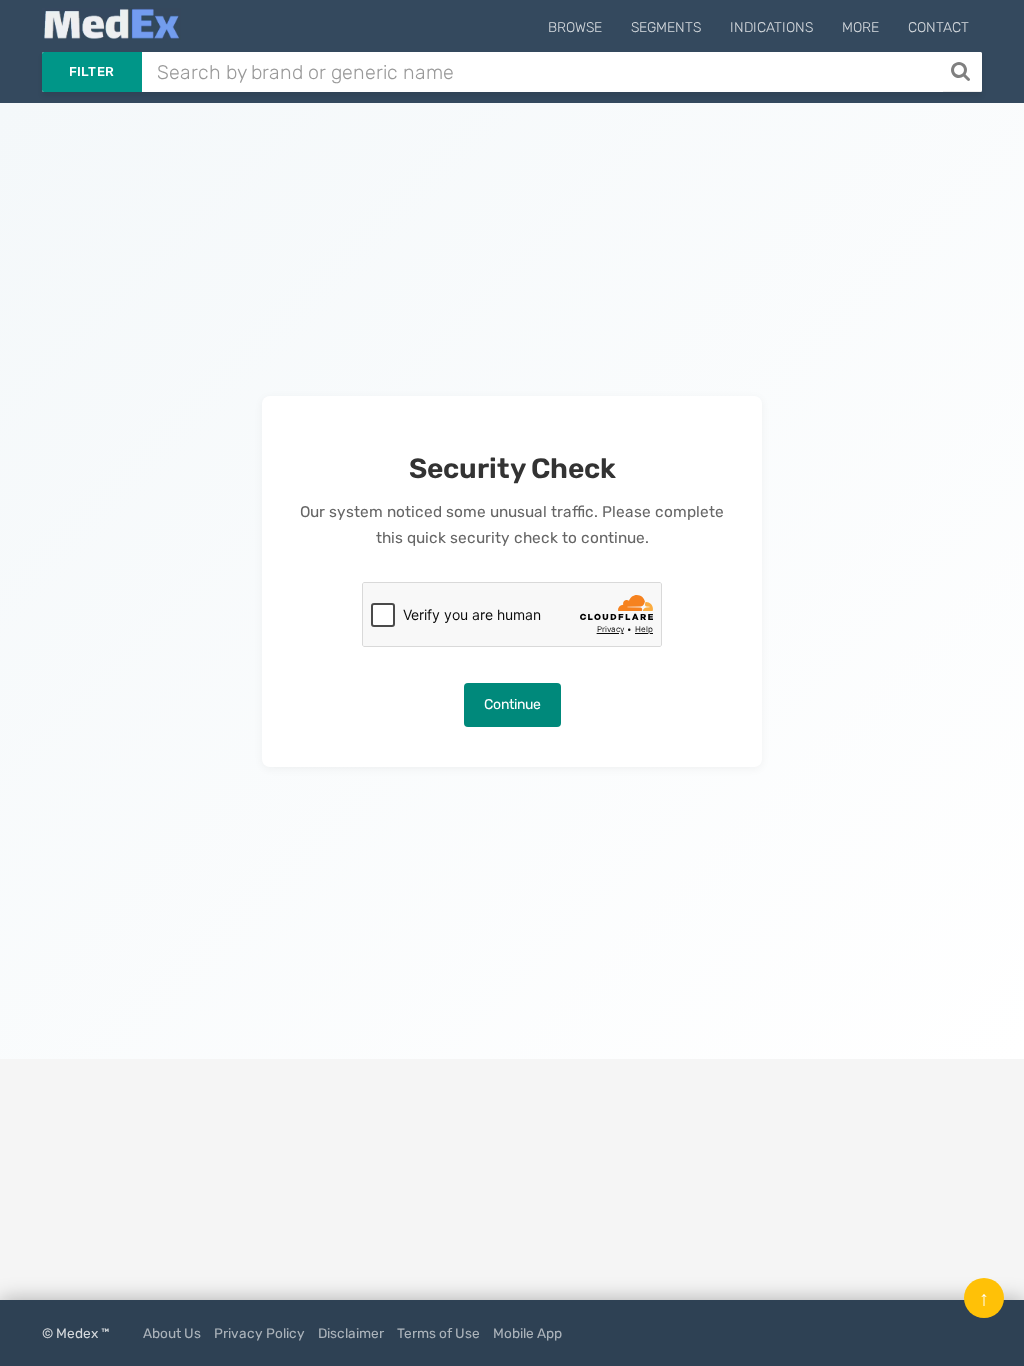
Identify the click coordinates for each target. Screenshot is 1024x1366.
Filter (92, 71)
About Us (172, 1333)
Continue (512, 704)
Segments (666, 27)
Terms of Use (438, 1333)
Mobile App (527, 1333)
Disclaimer (351, 1333)
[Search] (962, 72)
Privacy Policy (259, 1333)
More (860, 27)
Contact (938, 27)
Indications (771, 27)
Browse (575, 27)
